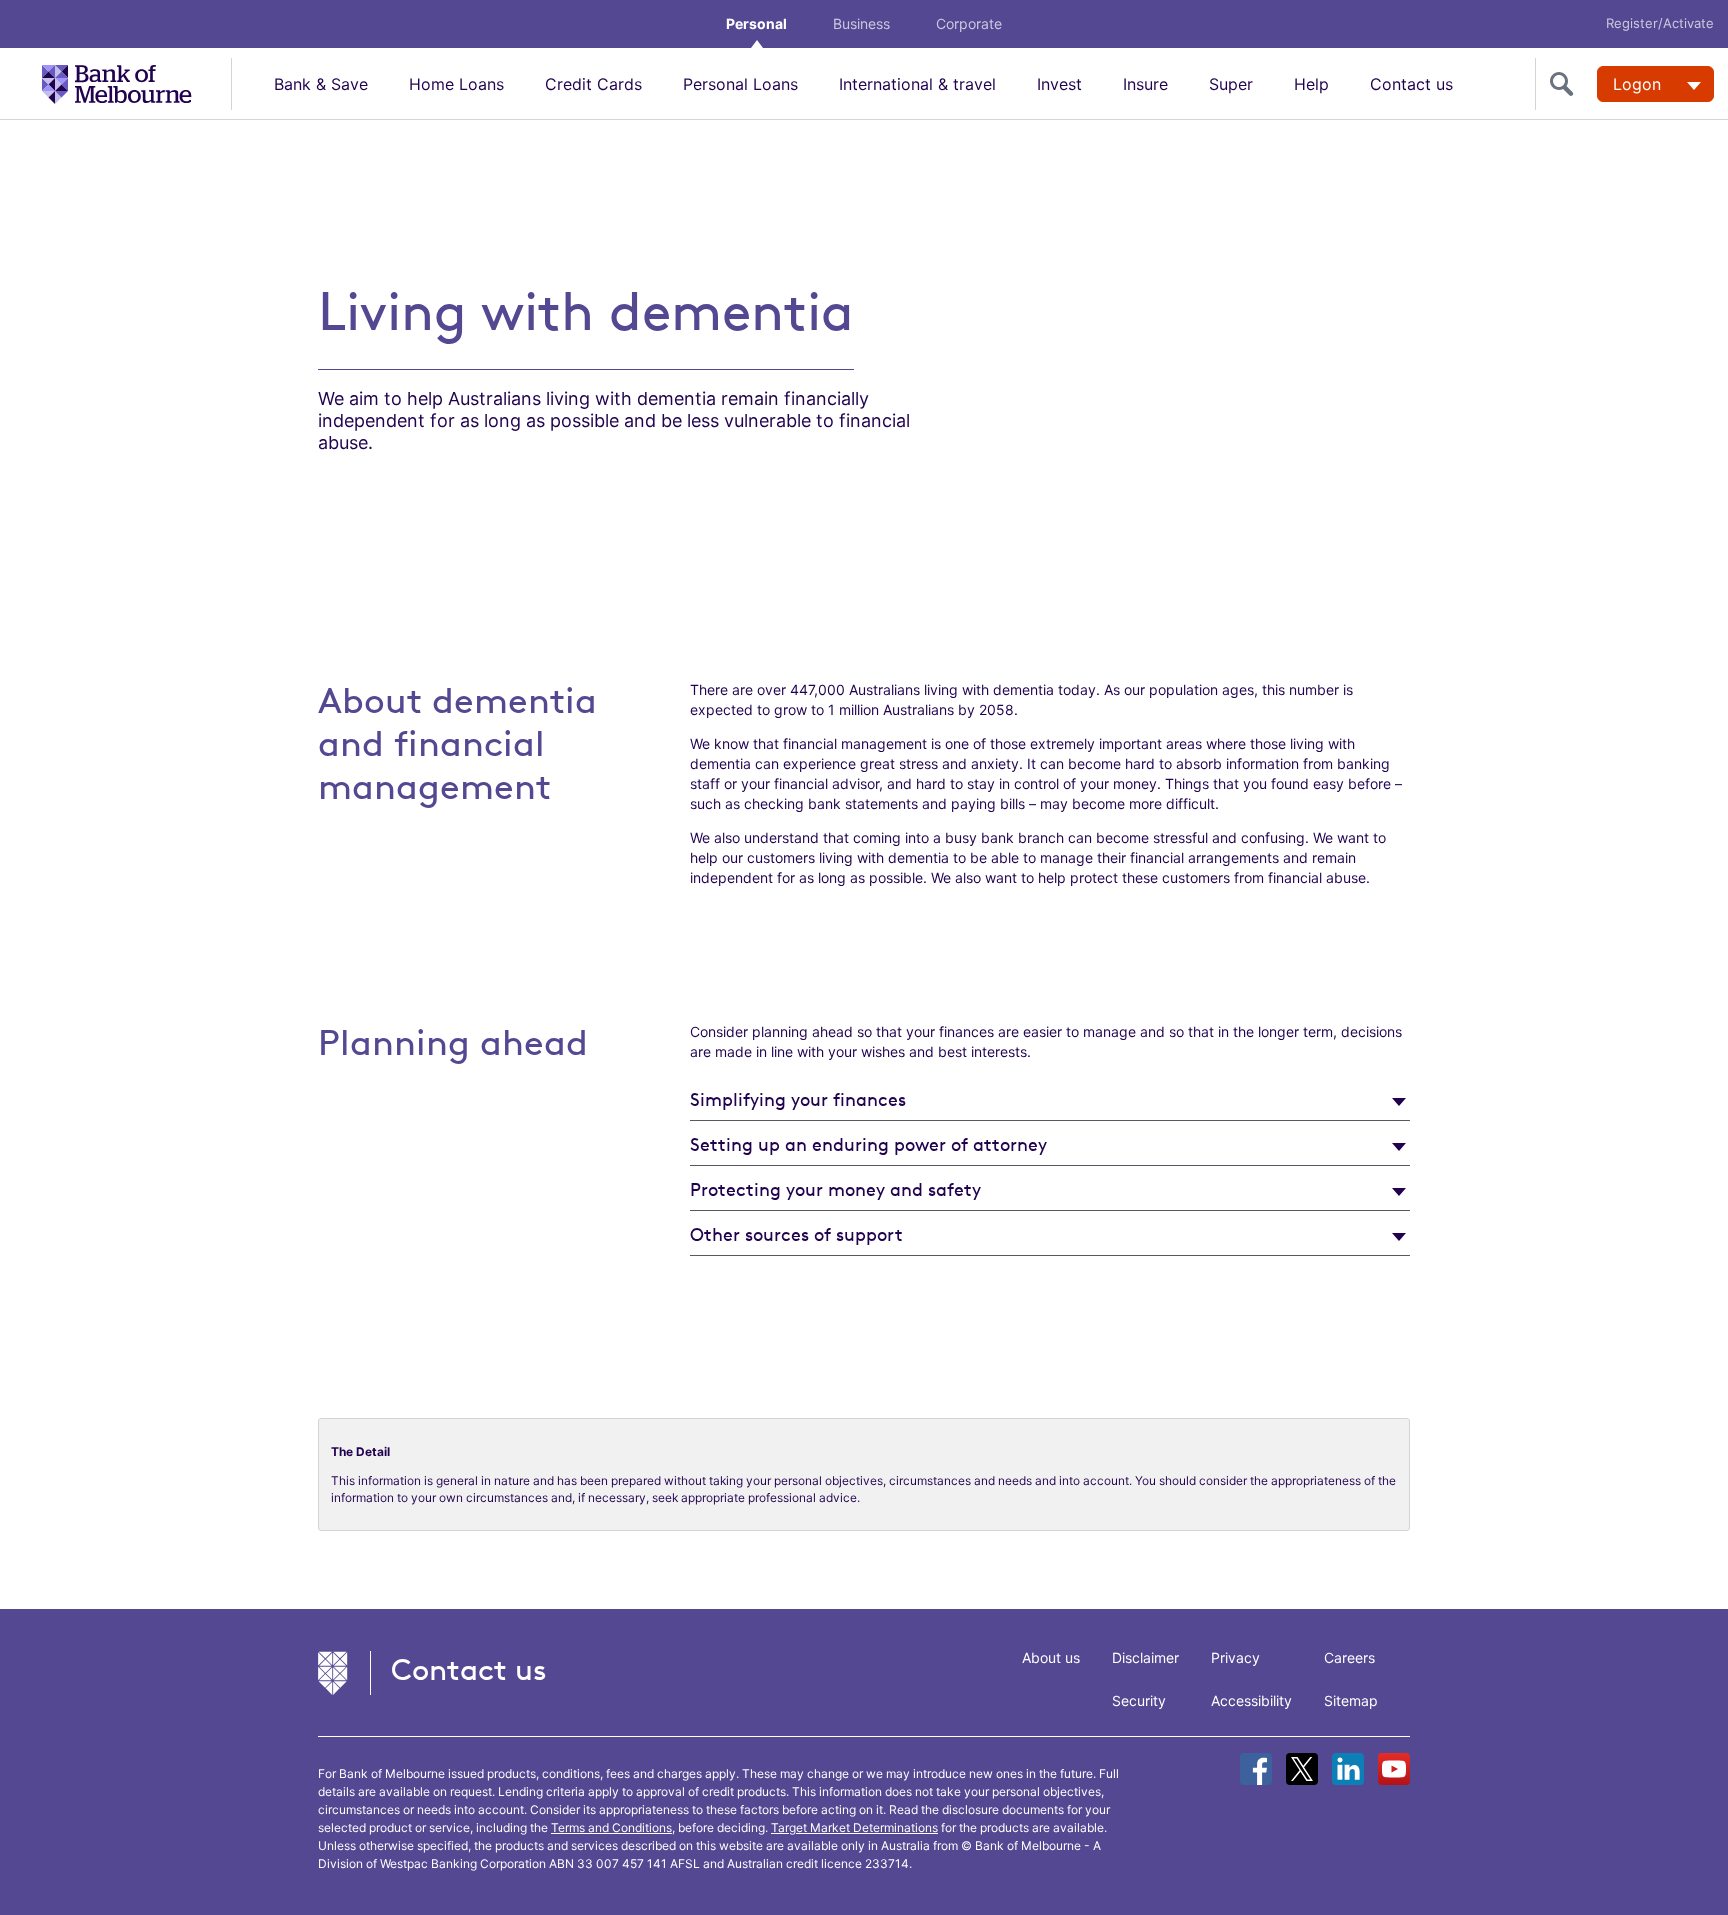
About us (1051, 1657)
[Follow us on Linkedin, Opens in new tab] (1348, 1769)
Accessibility (1251, 1700)
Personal (756, 23)
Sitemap (1351, 1700)
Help (1311, 84)
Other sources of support (796, 1234)
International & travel (917, 84)
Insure (1145, 84)
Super (1231, 84)
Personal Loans (740, 84)
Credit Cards (593, 84)
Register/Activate (1660, 23)
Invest (1059, 84)
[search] (1566, 84)
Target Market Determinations (854, 1827)
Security (1139, 1700)
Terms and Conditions (611, 1827)
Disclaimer (1145, 1657)
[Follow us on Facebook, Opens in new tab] (1256, 1769)
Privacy (1235, 1657)
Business (861, 23)
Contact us (1411, 84)
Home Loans (456, 84)
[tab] (1050, 1098)
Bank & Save (321, 84)
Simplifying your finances (798, 1099)
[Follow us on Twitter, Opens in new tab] (1302, 1769)
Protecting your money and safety (835, 1189)
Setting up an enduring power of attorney (868, 1144)
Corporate (969, 23)
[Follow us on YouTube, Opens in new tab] (1394, 1769)
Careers (1349, 1657)
